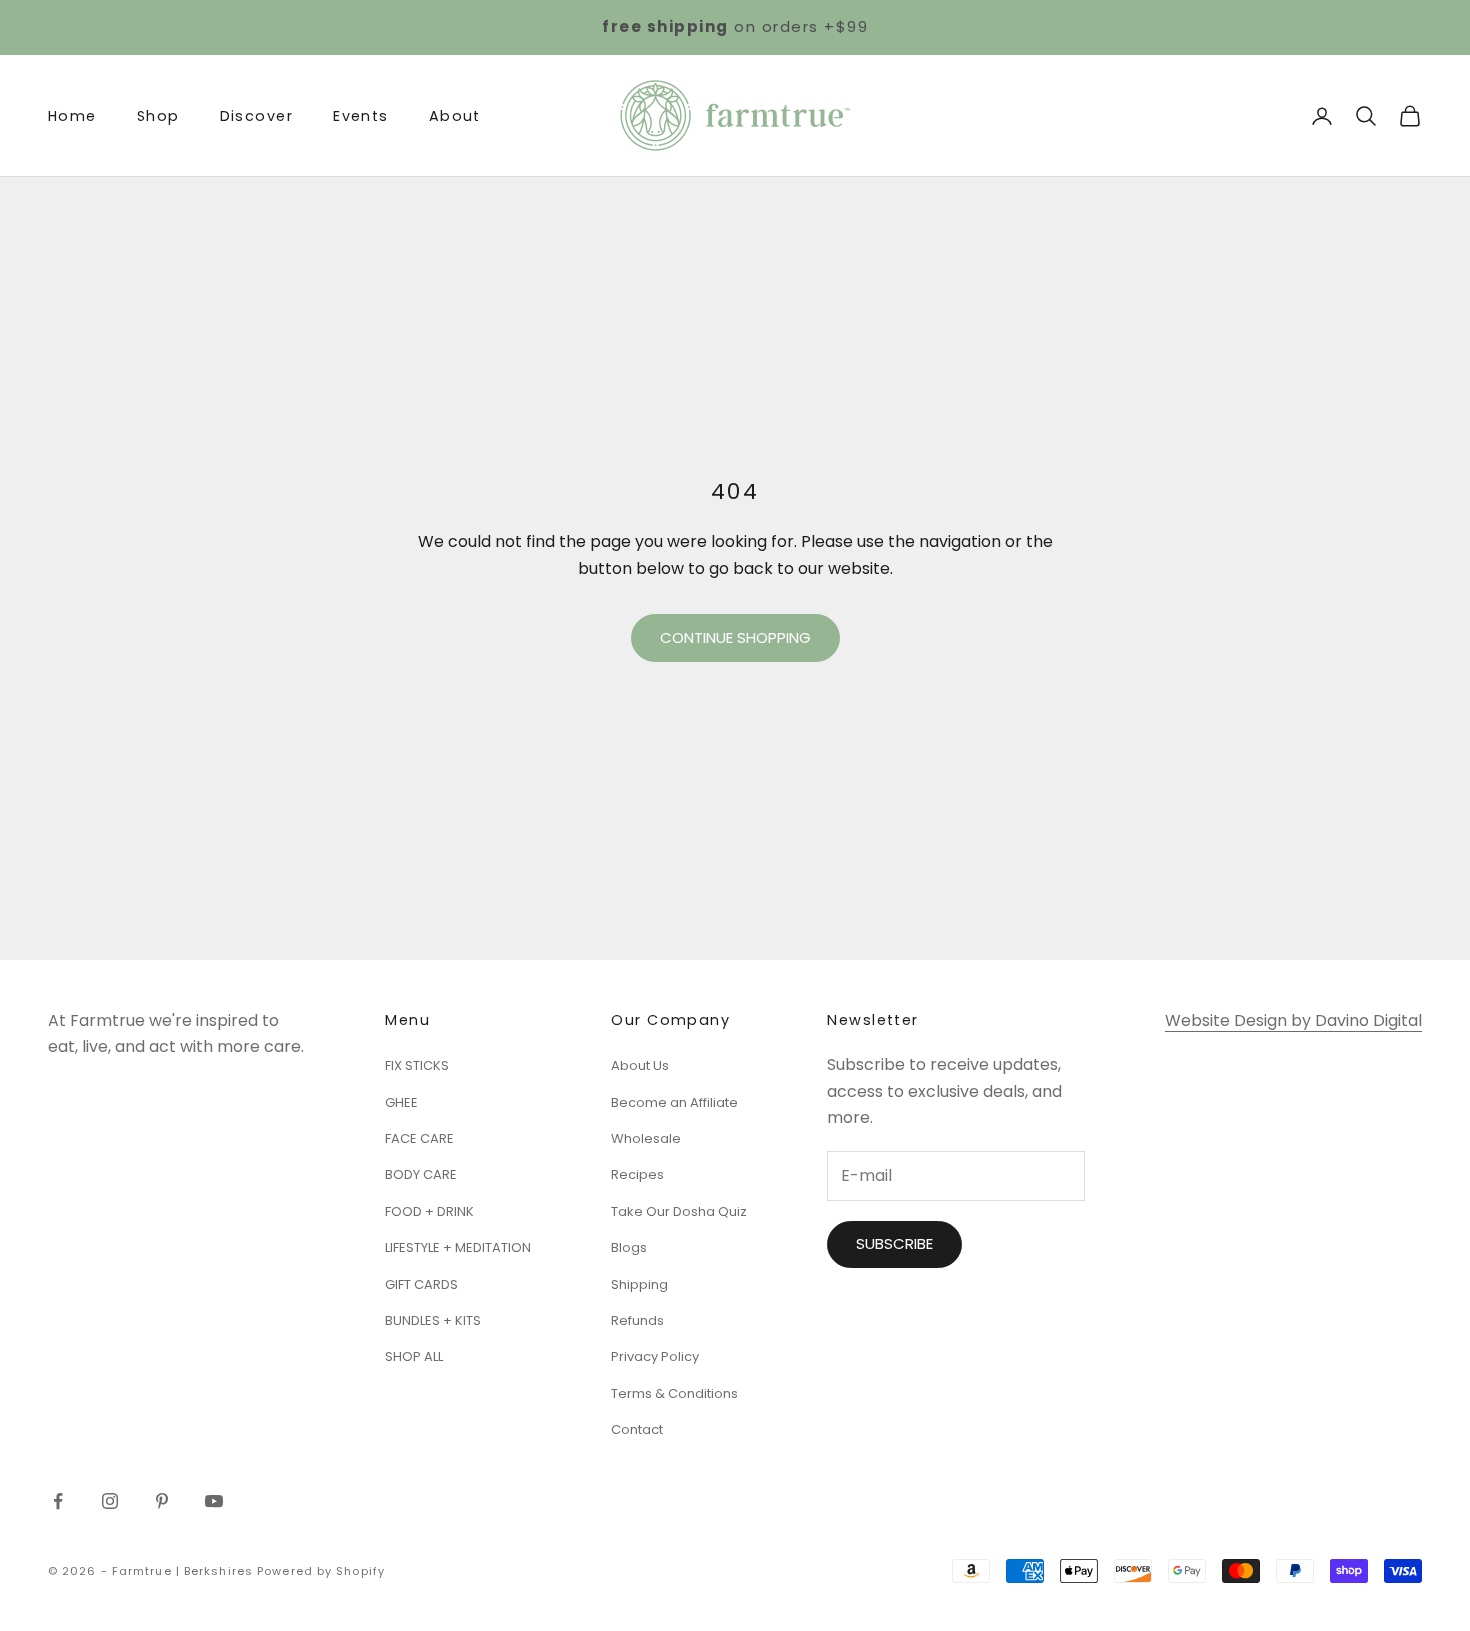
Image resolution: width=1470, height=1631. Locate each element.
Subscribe (894, 1243)
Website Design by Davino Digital (1293, 1020)
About (455, 116)
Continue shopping (735, 637)
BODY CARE (421, 1174)
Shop (158, 116)
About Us (640, 1065)
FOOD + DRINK (429, 1211)
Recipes (637, 1174)
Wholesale (646, 1138)
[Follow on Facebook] (58, 1501)
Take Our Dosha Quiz (679, 1211)
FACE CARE (419, 1138)
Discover (257, 116)
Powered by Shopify (321, 1571)
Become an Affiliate (674, 1102)
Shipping (639, 1284)
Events (361, 116)
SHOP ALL (414, 1356)
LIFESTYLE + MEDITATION (458, 1247)
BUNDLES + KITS (433, 1320)
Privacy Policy (655, 1356)
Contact (637, 1429)
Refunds (637, 1320)
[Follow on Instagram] (110, 1501)
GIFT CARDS (421, 1284)
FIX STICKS (417, 1065)
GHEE (401, 1102)
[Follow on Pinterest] (162, 1501)
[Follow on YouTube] (214, 1501)
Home (72, 116)
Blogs (629, 1247)
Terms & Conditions (674, 1393)
